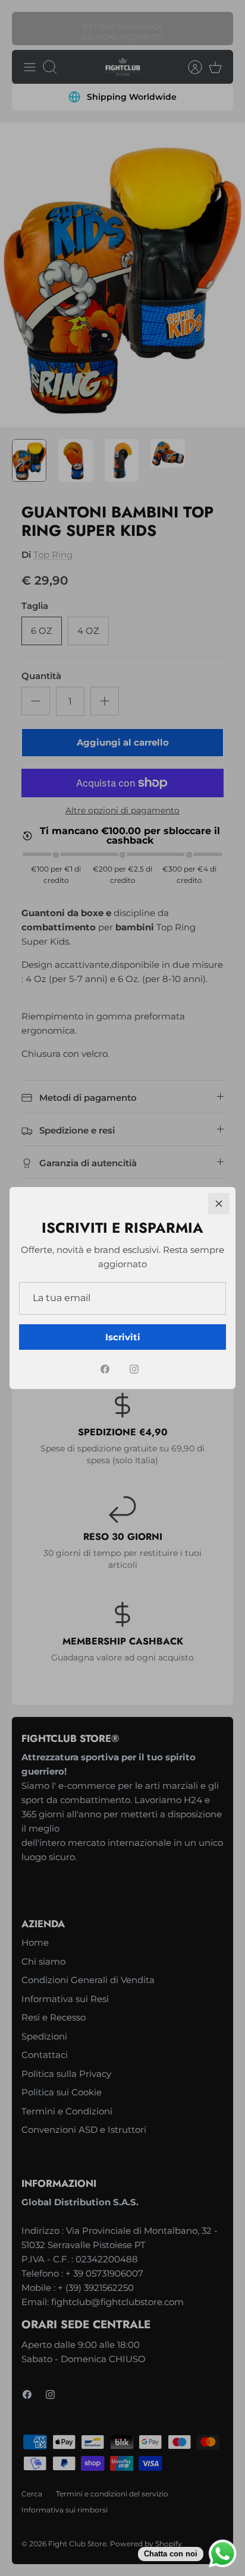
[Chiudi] (219, 1204)
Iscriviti (123, 1337)
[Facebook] (105, 1369)
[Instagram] (134, 1369)
